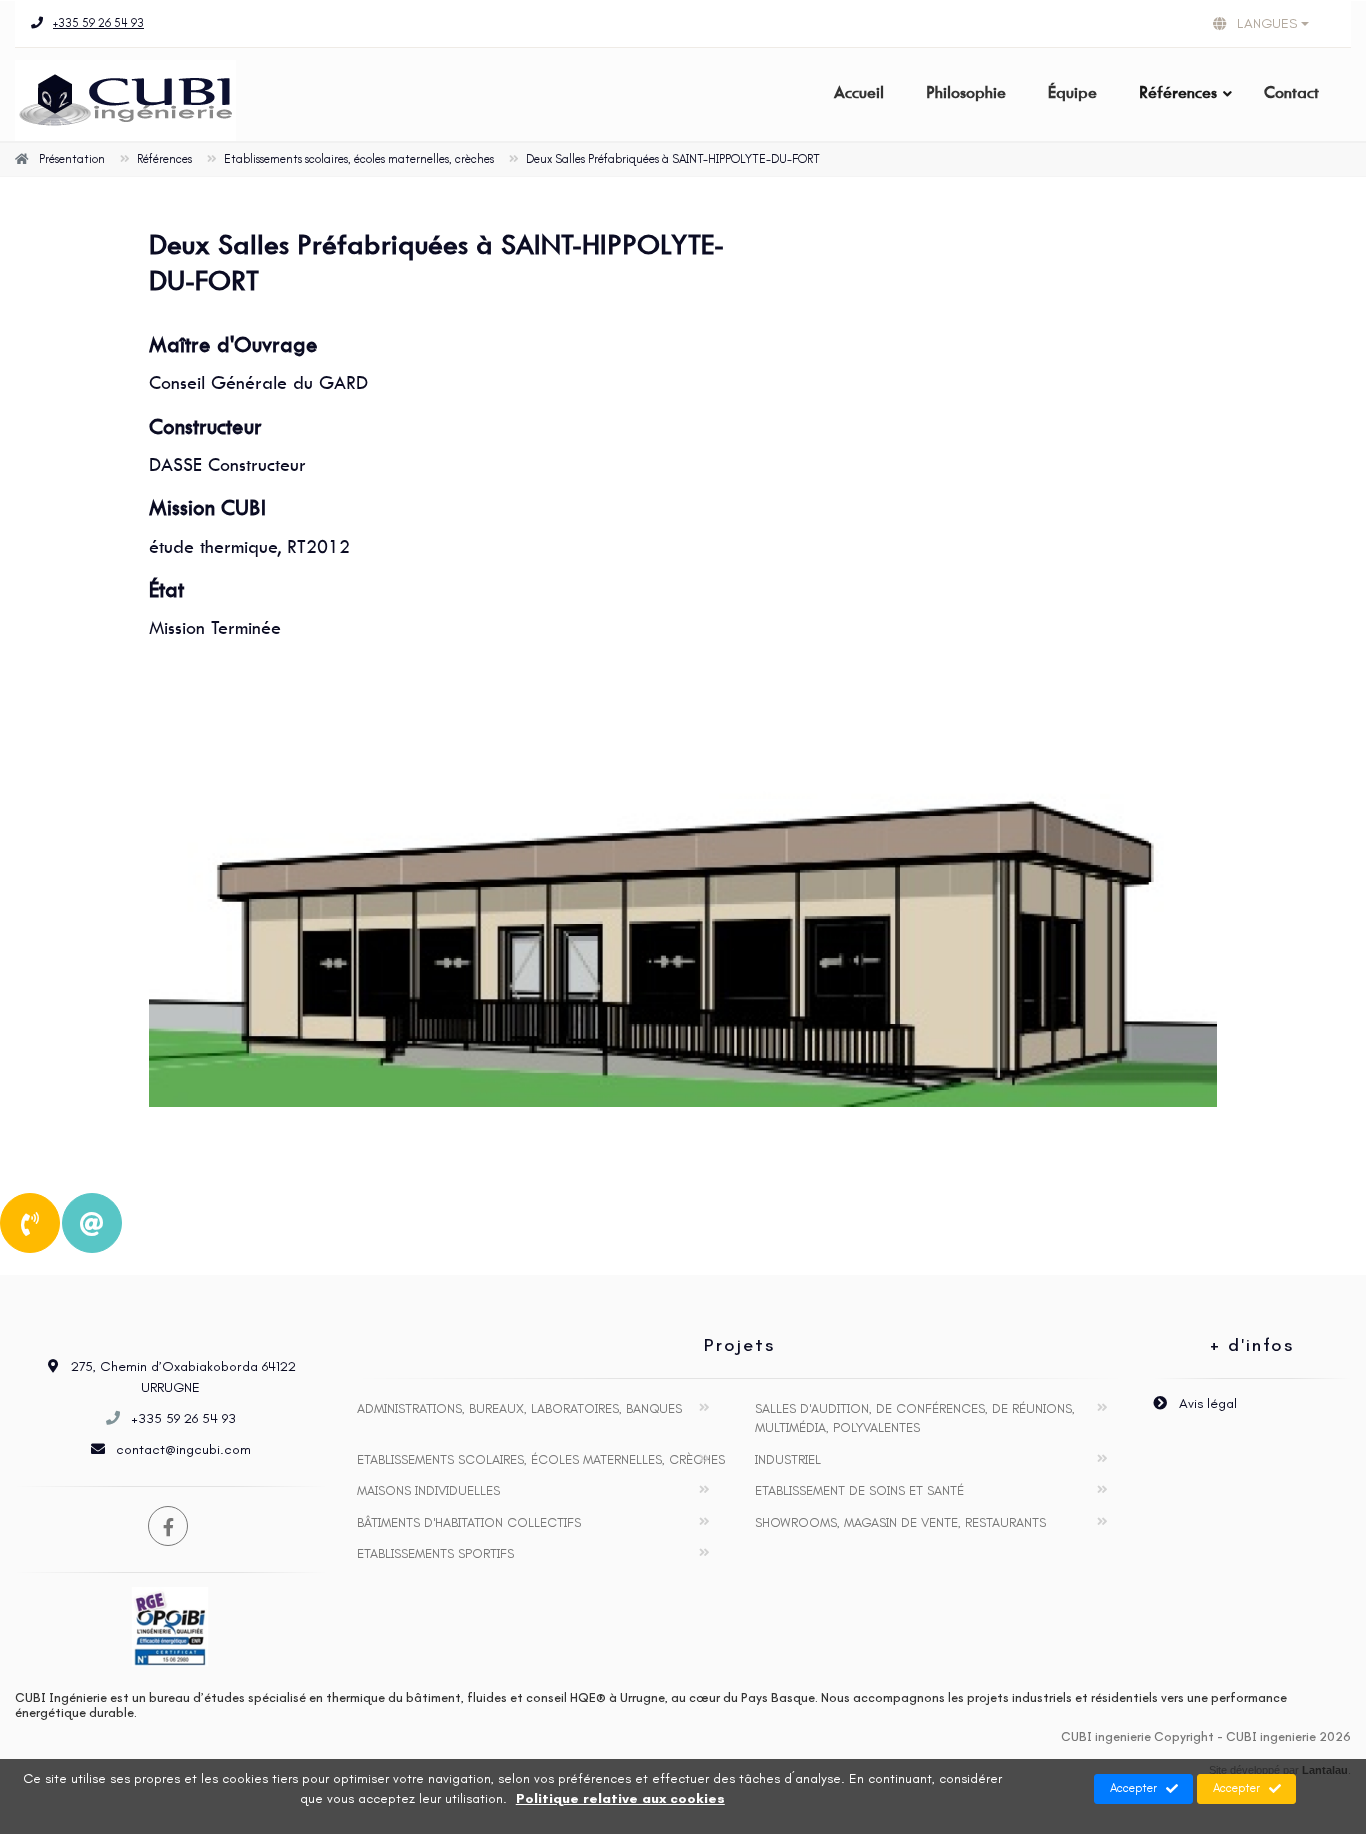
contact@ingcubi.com (183, 1449)
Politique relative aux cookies (620, 1798)
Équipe (1072, 92)
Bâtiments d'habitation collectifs (469, 1522)
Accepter (1133, 1788)
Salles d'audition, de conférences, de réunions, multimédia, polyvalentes (915, 1418)
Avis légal (1206, 1403)
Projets (739, 1345)
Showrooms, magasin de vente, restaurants (900, 1522)
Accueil (859, 92)
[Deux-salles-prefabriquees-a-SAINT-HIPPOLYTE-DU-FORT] (683, 911)
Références (1178, 92)
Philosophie (966, 92)
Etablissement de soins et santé (859, 1490)
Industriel (788, 1459)
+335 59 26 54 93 (98, 23)
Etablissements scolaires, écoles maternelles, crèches (541, 1459)
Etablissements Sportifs (435, 1553)
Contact (1291, 92)
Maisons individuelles (428, 1490)
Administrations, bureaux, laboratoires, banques (519, 1408)
